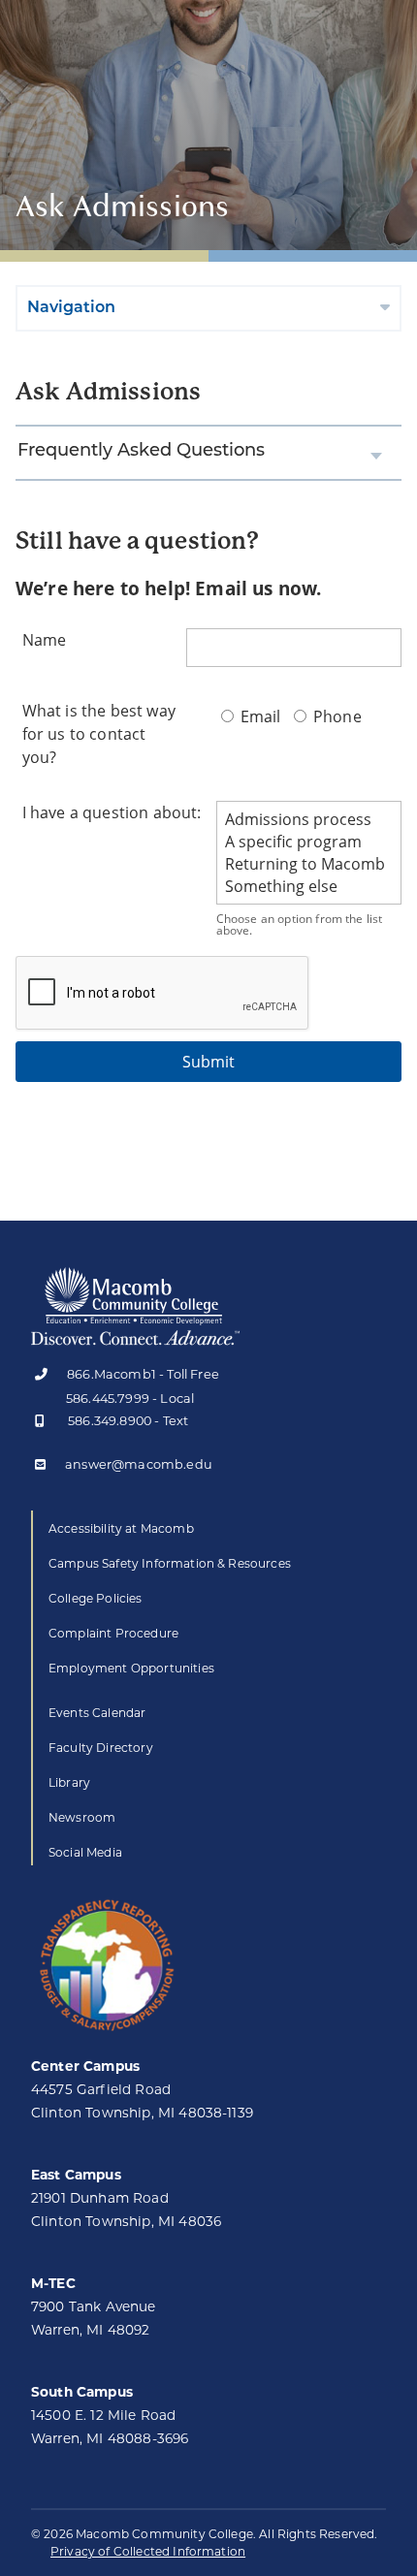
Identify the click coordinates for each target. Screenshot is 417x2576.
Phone (336, 716)
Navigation (71, 308)
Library (69, 1782)
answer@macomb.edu (139, 1465)
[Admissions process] (308, 820)
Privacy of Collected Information (148, 2551)
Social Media (85, 1852)
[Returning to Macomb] (308, 864)
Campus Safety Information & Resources (170, 1563)
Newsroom (82, 1817)
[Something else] (308, 887)
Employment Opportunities (131, 1668)
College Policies (96, 1598)
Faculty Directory (101, 1748)
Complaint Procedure (113, 1633)
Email (261, 716)
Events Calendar (97, 1713)
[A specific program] (308, 842)
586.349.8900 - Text (128, 1422)
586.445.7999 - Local (130, 1399)
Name (45, 640)
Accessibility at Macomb (121, 1528)
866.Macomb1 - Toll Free (143, 1375)
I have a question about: (112, 812)
